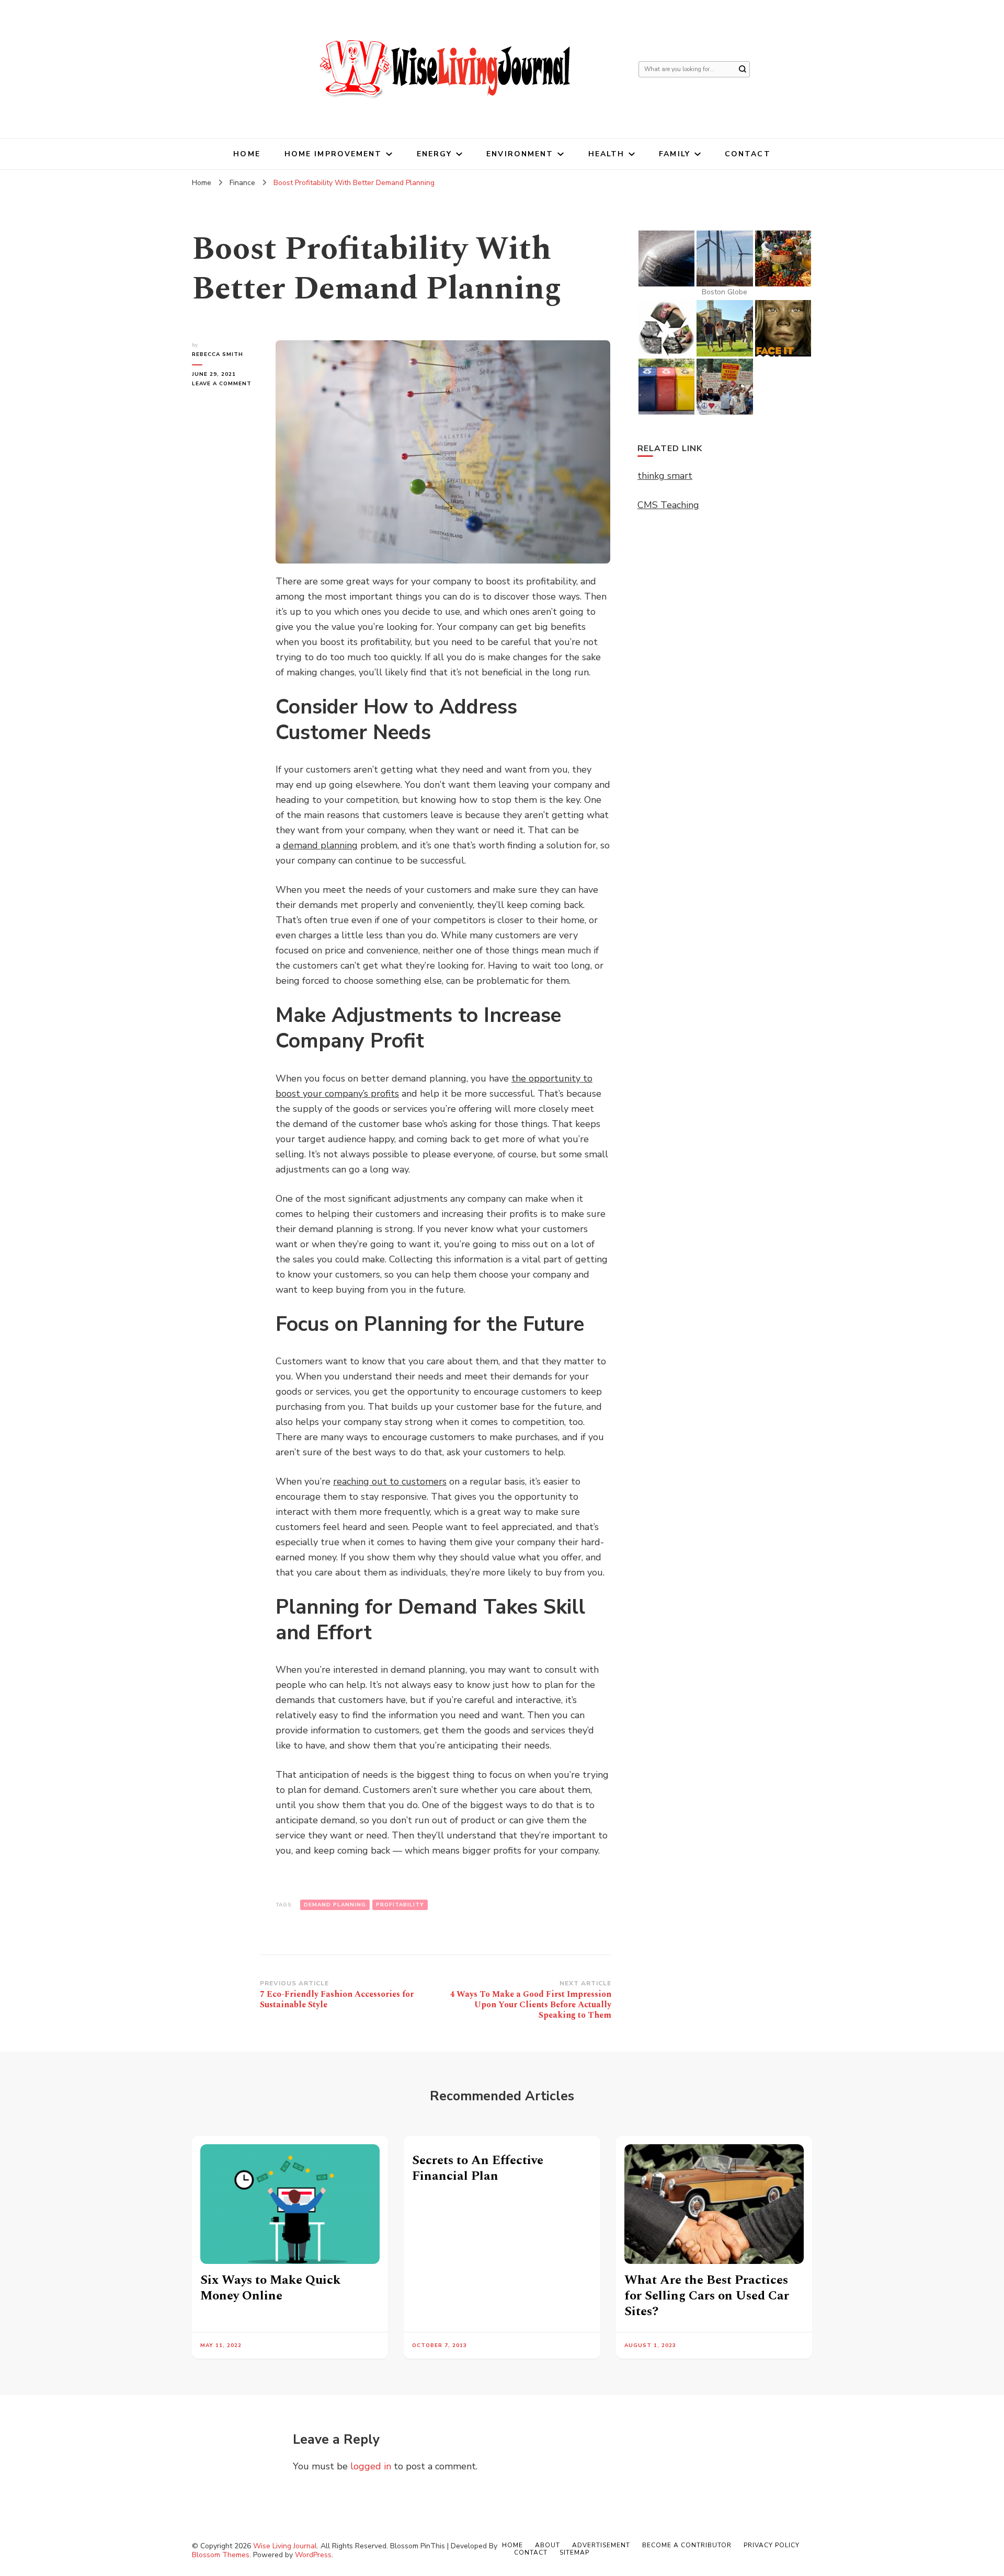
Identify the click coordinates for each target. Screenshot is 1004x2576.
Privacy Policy (772, 2545)
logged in (371, 2466)
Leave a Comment (226, 384)
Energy (435, 154)
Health (607, 154)
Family (675, 154)
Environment (520, 154)
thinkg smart (665, 476)
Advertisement (601, 2545)
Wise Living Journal (285, 2546)
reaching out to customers (390, 1481)
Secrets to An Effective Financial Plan (478, 2168)
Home (247, 154)
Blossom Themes (221, 2555)
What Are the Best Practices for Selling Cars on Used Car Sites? (707, 2296)
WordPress (313, 2555)
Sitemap (574, 2552)
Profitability (400, 1905)
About (547, 2545)
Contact (748, 154)
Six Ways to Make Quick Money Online (270, 2288)
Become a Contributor (687, 2545)
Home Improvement (333, 154)
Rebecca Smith (218, 354)
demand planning (320, 845)
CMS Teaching (668, 505)
